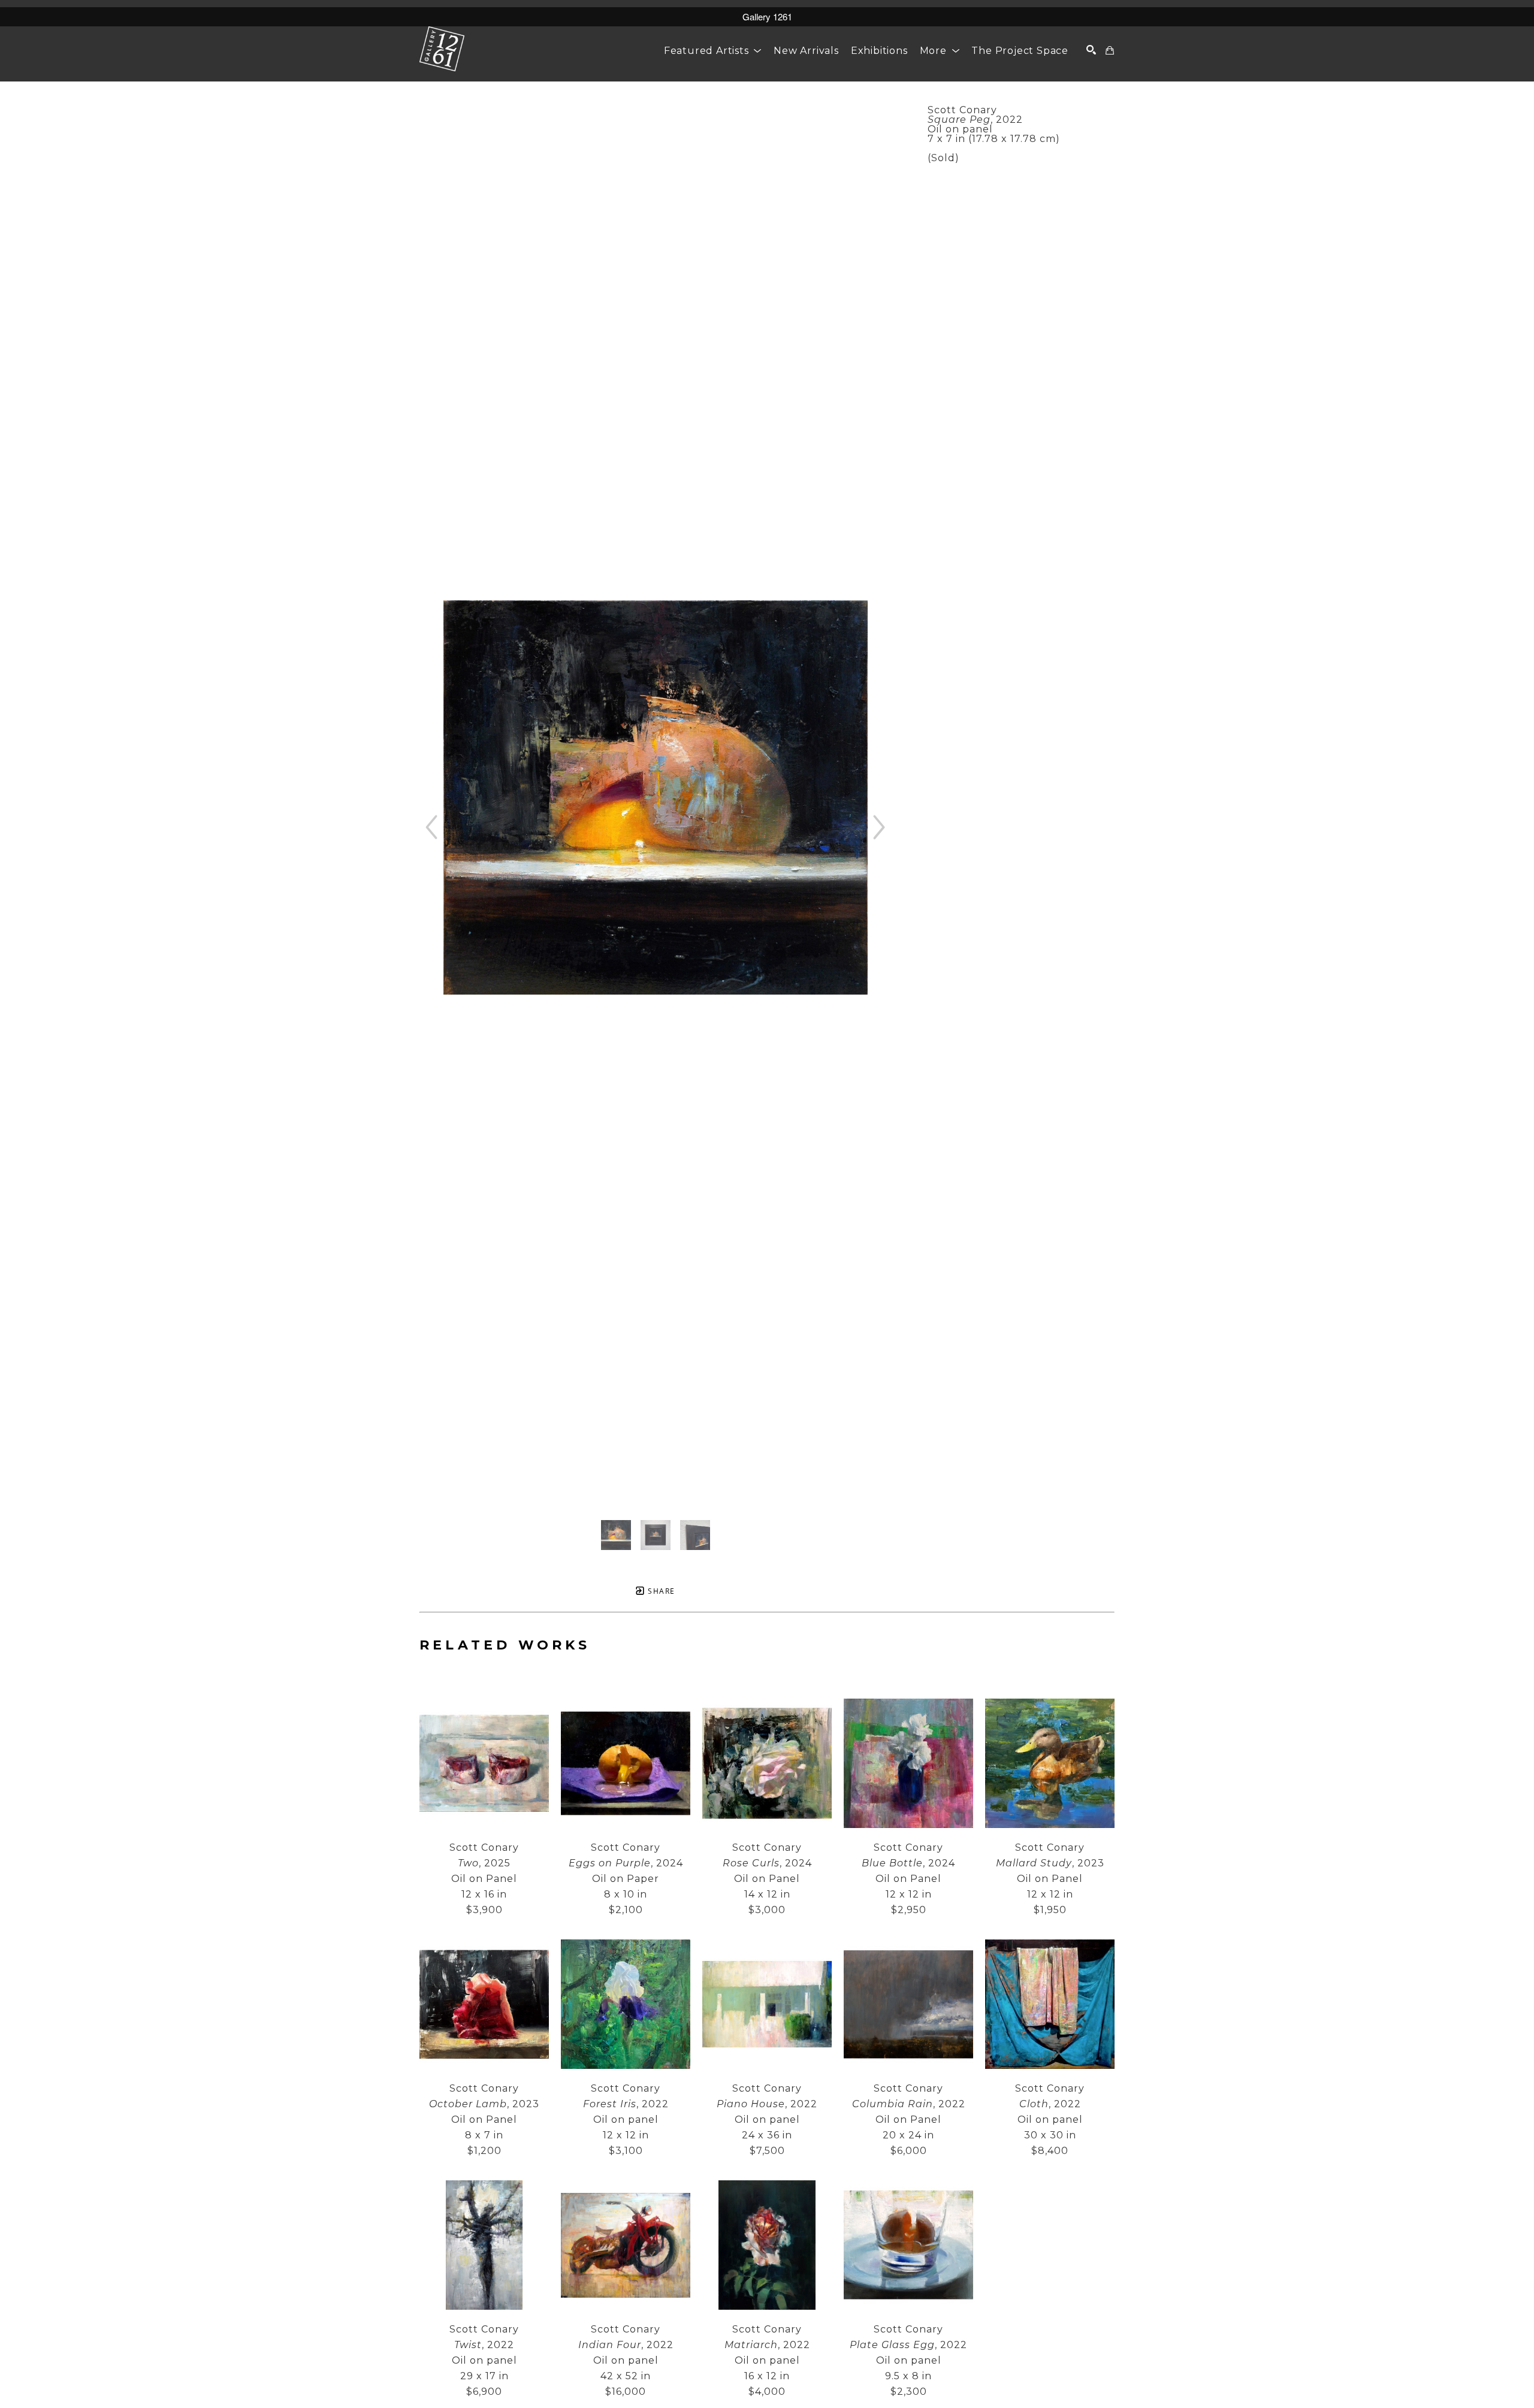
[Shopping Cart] (1110, 50)
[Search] (1091, 50)
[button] (713, 51)
